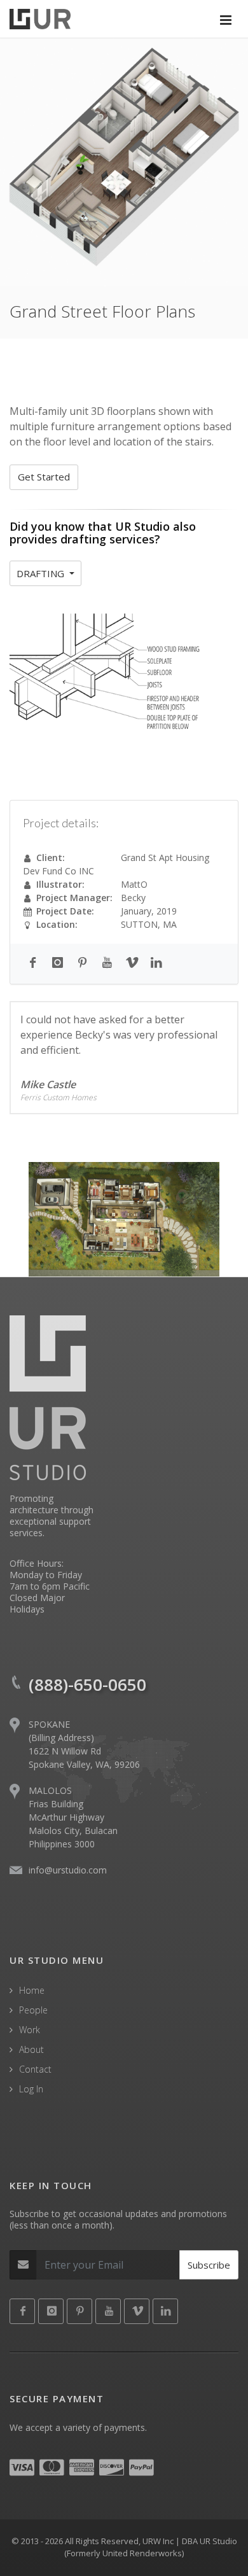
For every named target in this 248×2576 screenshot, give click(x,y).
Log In (31, 2089)
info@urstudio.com (68, 1870)
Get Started (44, 477)
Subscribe (209, 2265)
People (33, 2010)
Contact (35, 2069)
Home (32, 1990)
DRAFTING (42, 573)
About (31, 2049)
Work (30, 2030)
